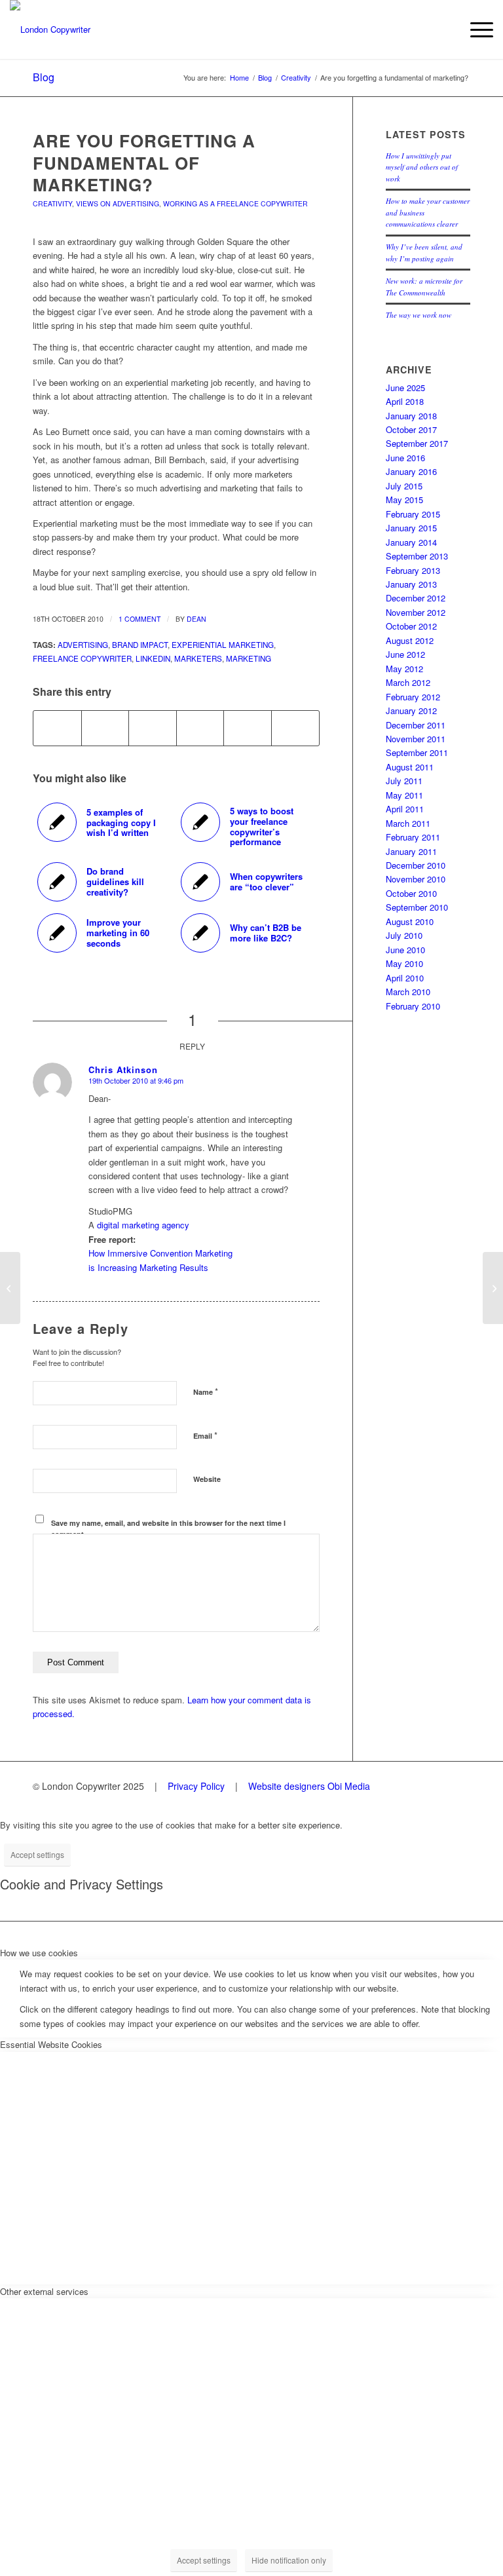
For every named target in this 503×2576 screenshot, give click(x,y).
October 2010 (411, 893)
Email (205, 1435)
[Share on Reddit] (295, 728)
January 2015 (411, 528)
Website (207, 1479)
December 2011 (416, 725)
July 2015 (404, 486)
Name (206, 1391)
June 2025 (405, 388)
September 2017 (417, 443)
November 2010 (416, 879)
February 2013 (413, 570)
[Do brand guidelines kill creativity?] (10, 1288)
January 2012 (411, 710)
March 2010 (408, 992)
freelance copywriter (82, 658)
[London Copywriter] (50, 29)
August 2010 (410, 921)
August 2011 (410, 767)
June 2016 (405, 458)
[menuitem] (475, 29)
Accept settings (37, 1854)
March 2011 (408, 823)
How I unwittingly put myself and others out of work (422, 167)
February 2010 (413, 1006)
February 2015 (413, 514)
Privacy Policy (196, 1786)
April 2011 (405, 809)
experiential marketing (223, 645)
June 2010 (405, 950)
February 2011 (413, 837)
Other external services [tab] (44, 2291)
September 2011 (417, 752)
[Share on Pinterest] (200, 728)
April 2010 (405, 978)
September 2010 (417, 907)
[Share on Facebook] (57, 728)
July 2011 (404, 781)
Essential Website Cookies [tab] (51, 2044)
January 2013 (411, 584)
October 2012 (411, 626)
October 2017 (411, 429)
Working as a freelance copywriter (235, 203)
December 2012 (416, 598)
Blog (44, 77)
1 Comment (140, 619)
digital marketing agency (143, 1225)
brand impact (140, 645)
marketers (198, 658)
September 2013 (417, 556)
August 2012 (410, 640)
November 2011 (416, 739)
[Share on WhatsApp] (153, 728)
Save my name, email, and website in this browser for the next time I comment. (168, 1528)
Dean (196, 619)
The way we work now (419, 315)
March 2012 (408, 682)
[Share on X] (105, 728)
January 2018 (411, 416)
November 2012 (416, 612)
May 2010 (404, 963)
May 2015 (404, 500)
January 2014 (411, 542)
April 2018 (405, 401)
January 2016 (411, 471)
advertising (83, 645)
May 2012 (404, 669)
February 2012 (413, 697)
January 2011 (411, 851)
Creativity (52, 203)
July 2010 (404, 935)
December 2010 (416, 865)
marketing (249, 658)
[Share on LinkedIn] (248, 728)
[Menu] (475, 29)
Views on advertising (118, 203)
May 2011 (404, 795)
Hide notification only (289, 2560)
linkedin (153, 658)
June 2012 (405, 654)
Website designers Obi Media (309, 1786)
